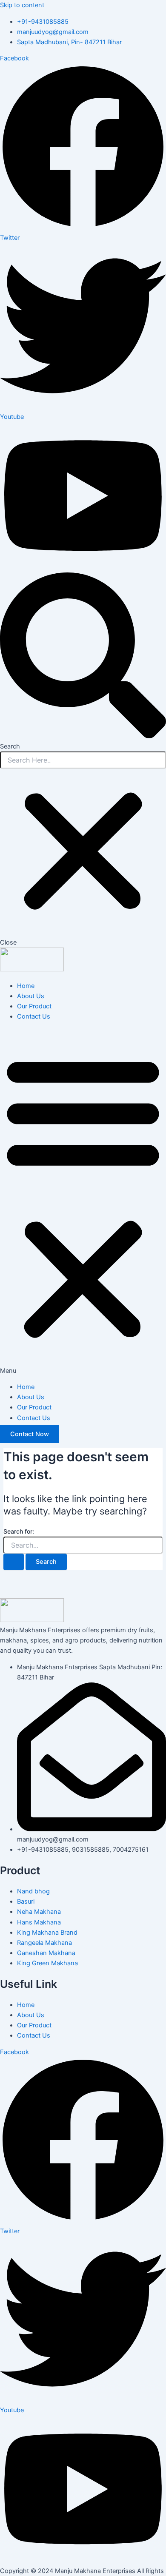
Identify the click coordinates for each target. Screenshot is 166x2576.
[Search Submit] (14, 1562)
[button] (83, 1201)
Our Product (34, 1006)
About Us (31, 996)
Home (26, 986)
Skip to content (22, 5)
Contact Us (34, 1016)
